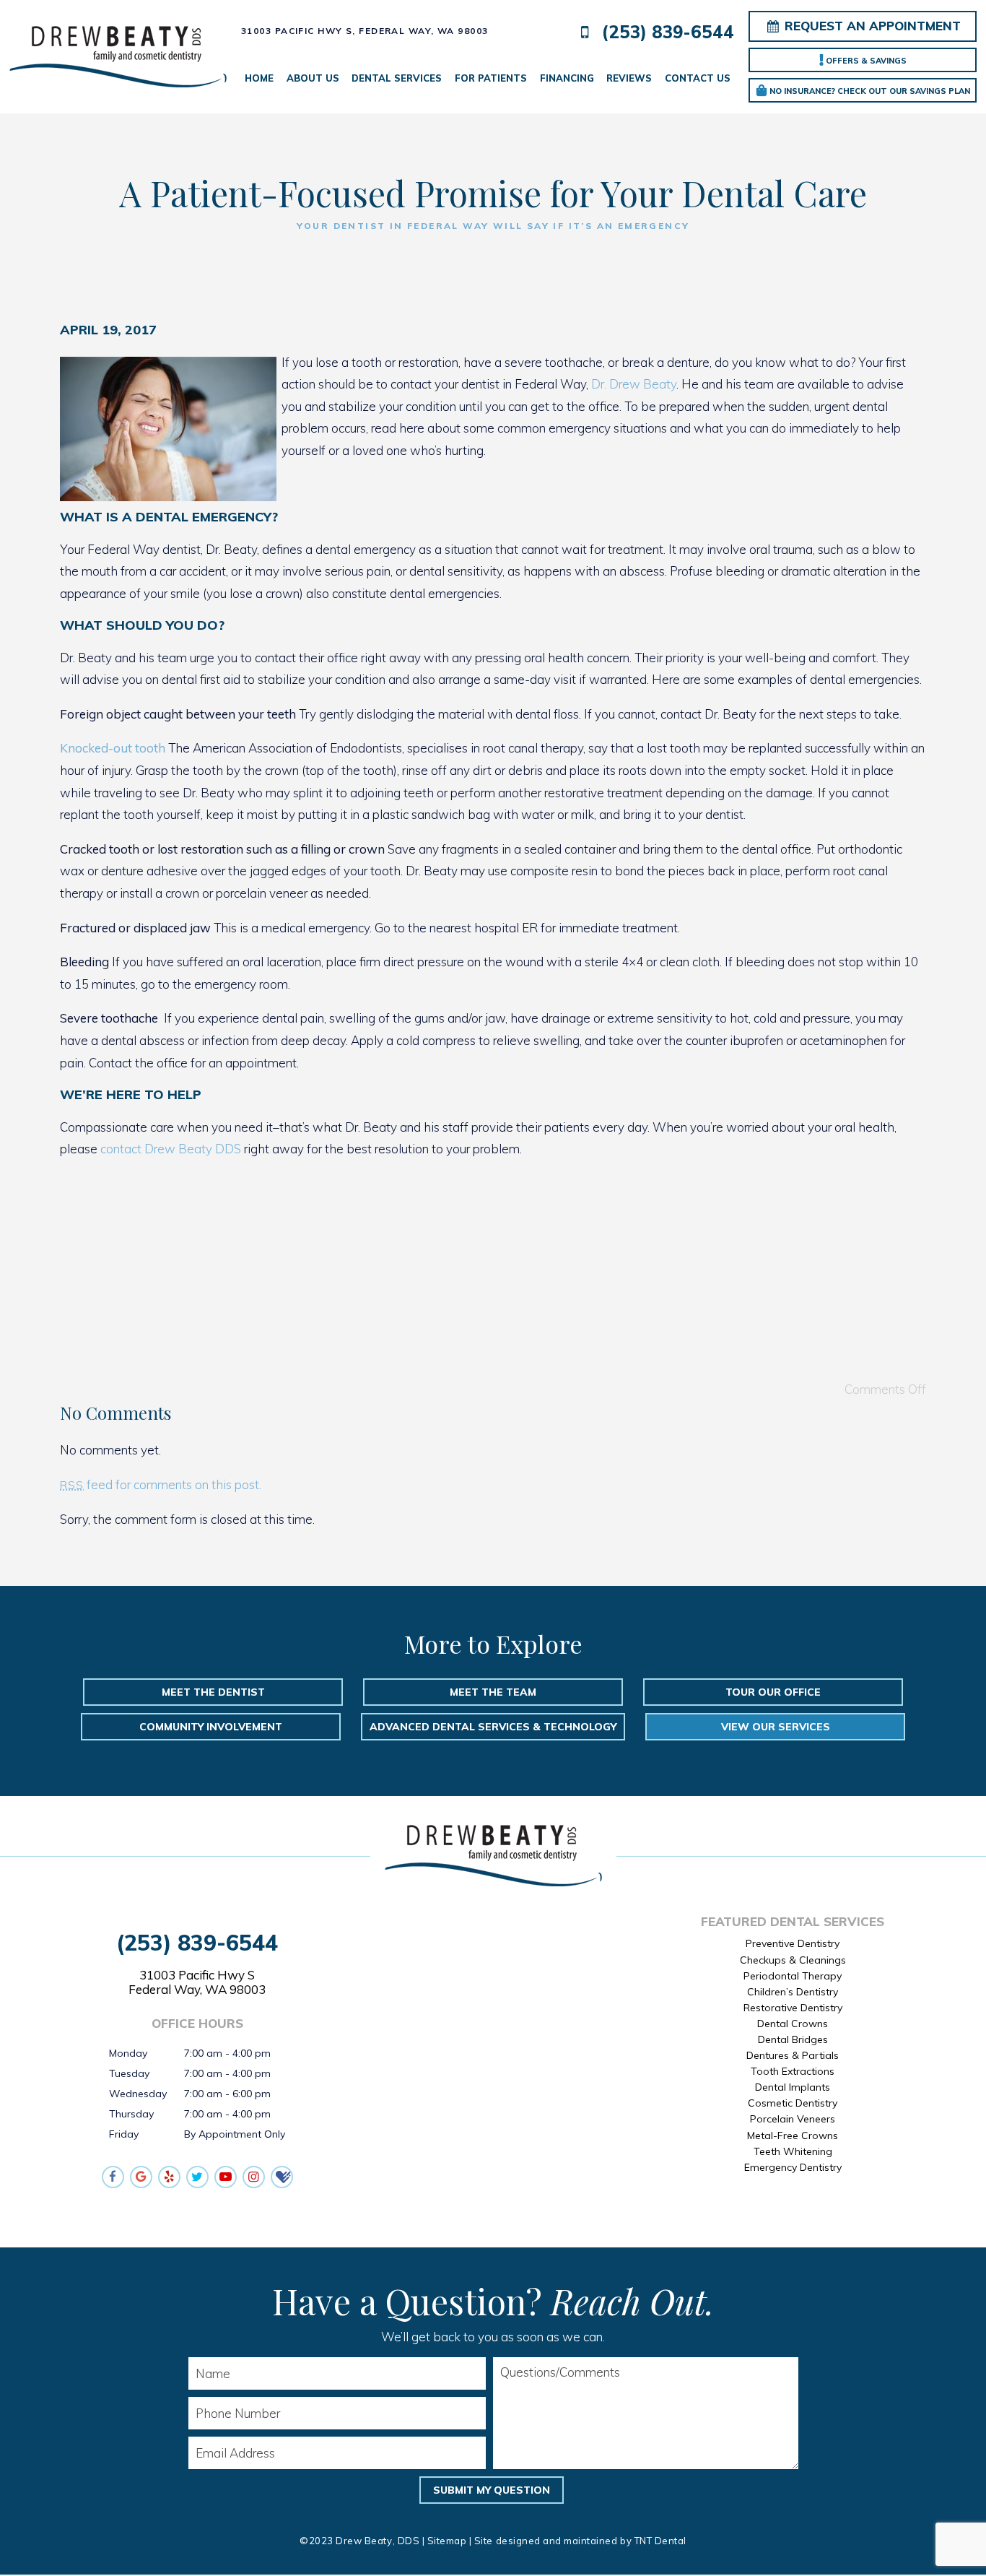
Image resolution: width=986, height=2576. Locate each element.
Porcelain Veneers (793, 2119)
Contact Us (698, 78)
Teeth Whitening (793, 2151)
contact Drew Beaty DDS (169, 1149)
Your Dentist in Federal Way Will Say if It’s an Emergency (493, 226)
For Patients (491, 78)
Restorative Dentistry (793, 2008)
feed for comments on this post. (161, 1484)
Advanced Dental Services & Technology (493, 1727)
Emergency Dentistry (793, 2167)
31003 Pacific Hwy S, (365, 31)
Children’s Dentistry (793, 1992)
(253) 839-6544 (666, 32)
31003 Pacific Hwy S (197, 1982)
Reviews (629, 78)
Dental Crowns (793, 2024)
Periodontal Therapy (793, 1976)
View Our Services (776, 1727)
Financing (567, 78)
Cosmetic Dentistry (793, 2103)
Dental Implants (793, 2087)
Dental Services (397, 78)
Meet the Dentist (213, 1692)
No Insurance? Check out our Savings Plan (869, 91)
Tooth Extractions (793, 2071)
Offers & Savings (865, 61)
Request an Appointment (871, 26)
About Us (313, 78)
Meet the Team (493, 1692)
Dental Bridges (793, 2039)
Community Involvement (211, 1727)
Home (259, 78)
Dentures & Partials (793, 2055)
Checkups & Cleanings (793, 1960)
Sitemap (447, 2541)
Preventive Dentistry (793, 1943)
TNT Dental (660, 2541)
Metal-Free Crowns (793, 2135)
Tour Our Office (773, 1692)
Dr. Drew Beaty (634, 384)
